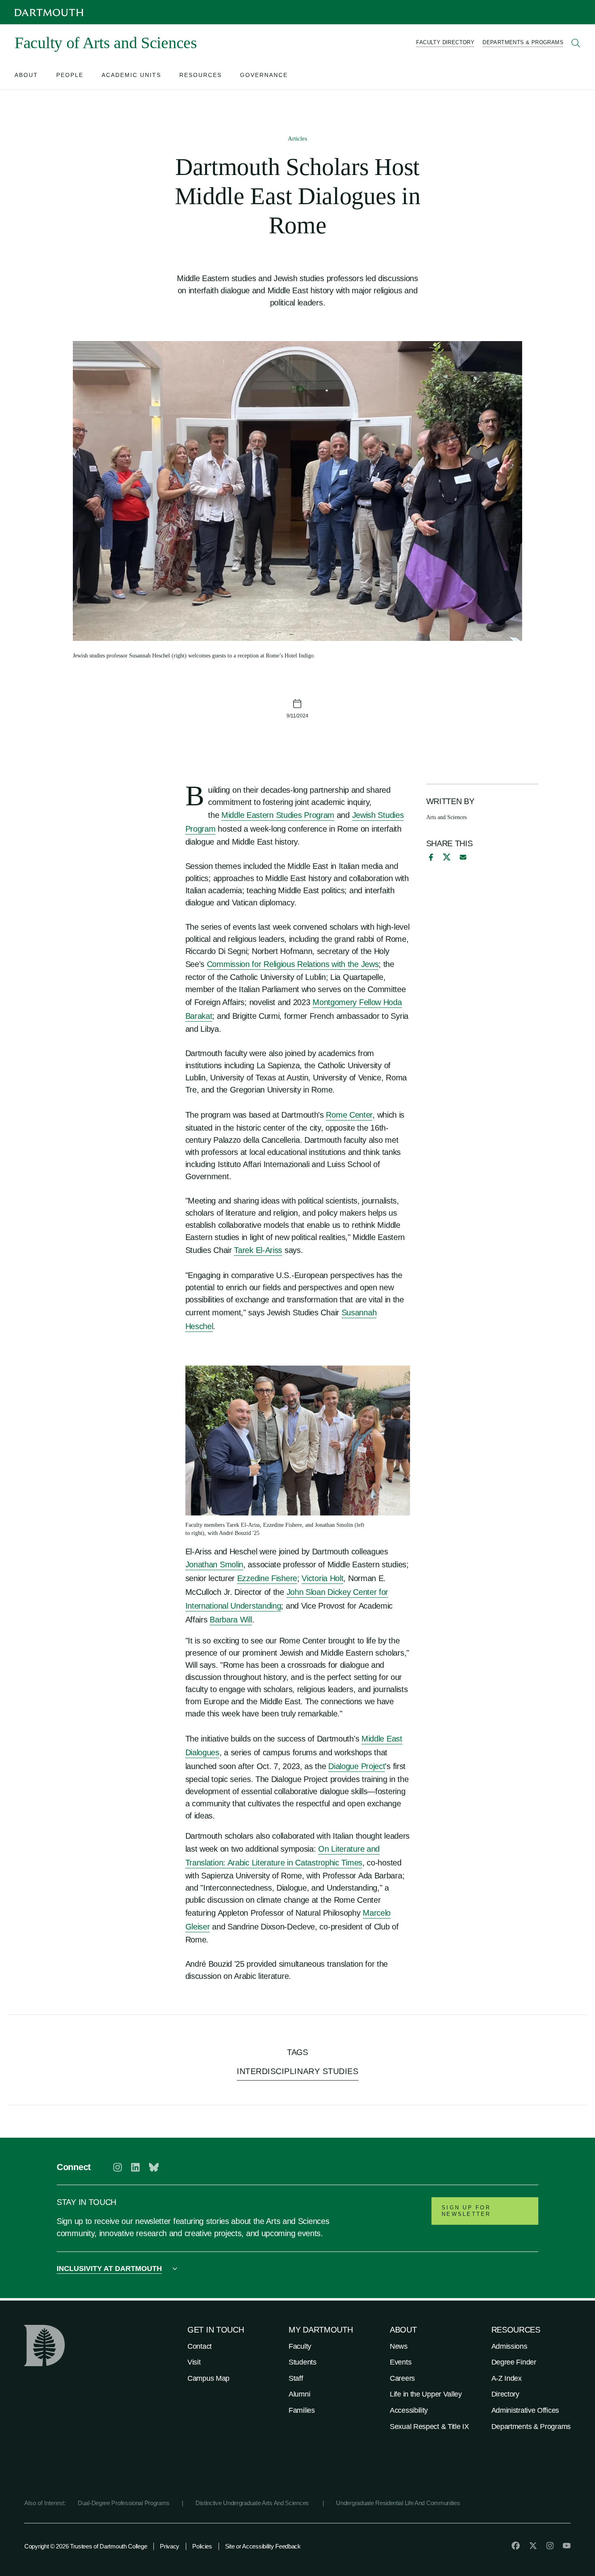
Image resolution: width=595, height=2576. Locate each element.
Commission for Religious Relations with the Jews (293, 964)
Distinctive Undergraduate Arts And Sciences (253, 2503)
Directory (505, 2394)
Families (302, 2410)
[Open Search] (576, 43)
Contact (200, 2346)
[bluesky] (154, 2167)
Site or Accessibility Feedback (263, 2546)
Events (401, 2362)
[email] (463, 857)
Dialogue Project (357, 1766)
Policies (202, 2546)
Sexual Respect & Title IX (429, 2427)
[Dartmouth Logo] (49, 12)
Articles (297, 139)
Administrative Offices (525, 2410)
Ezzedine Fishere (267, 1578)
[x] (447, 857)
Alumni (299, 2394)
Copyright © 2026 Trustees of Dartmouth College (86, 2546)
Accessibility (409, 2410)
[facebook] (430, 857)
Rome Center (349, 1115)
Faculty (300, 2346)
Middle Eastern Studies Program (278, 815)
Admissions (509, 2346)
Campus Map (208, 2378)
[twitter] (533, 2546)
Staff (296, 2378)
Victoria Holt (322, 1578)
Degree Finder (514, 2362)
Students (303, 2362)
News (399, 2346)
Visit (194, 2362)
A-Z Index (507, 2378)
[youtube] (567, 2546)
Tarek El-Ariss (258, 1250)
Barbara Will (231, 1620)
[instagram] (118, 2167)
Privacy (170, 2546)
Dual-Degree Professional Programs (124, 2503)
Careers (402, 2378)
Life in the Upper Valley (426, 2394)
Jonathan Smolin (215, 1564)
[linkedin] (135, 2167)
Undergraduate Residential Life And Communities (398, 2503)
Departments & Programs (531, 2427)
